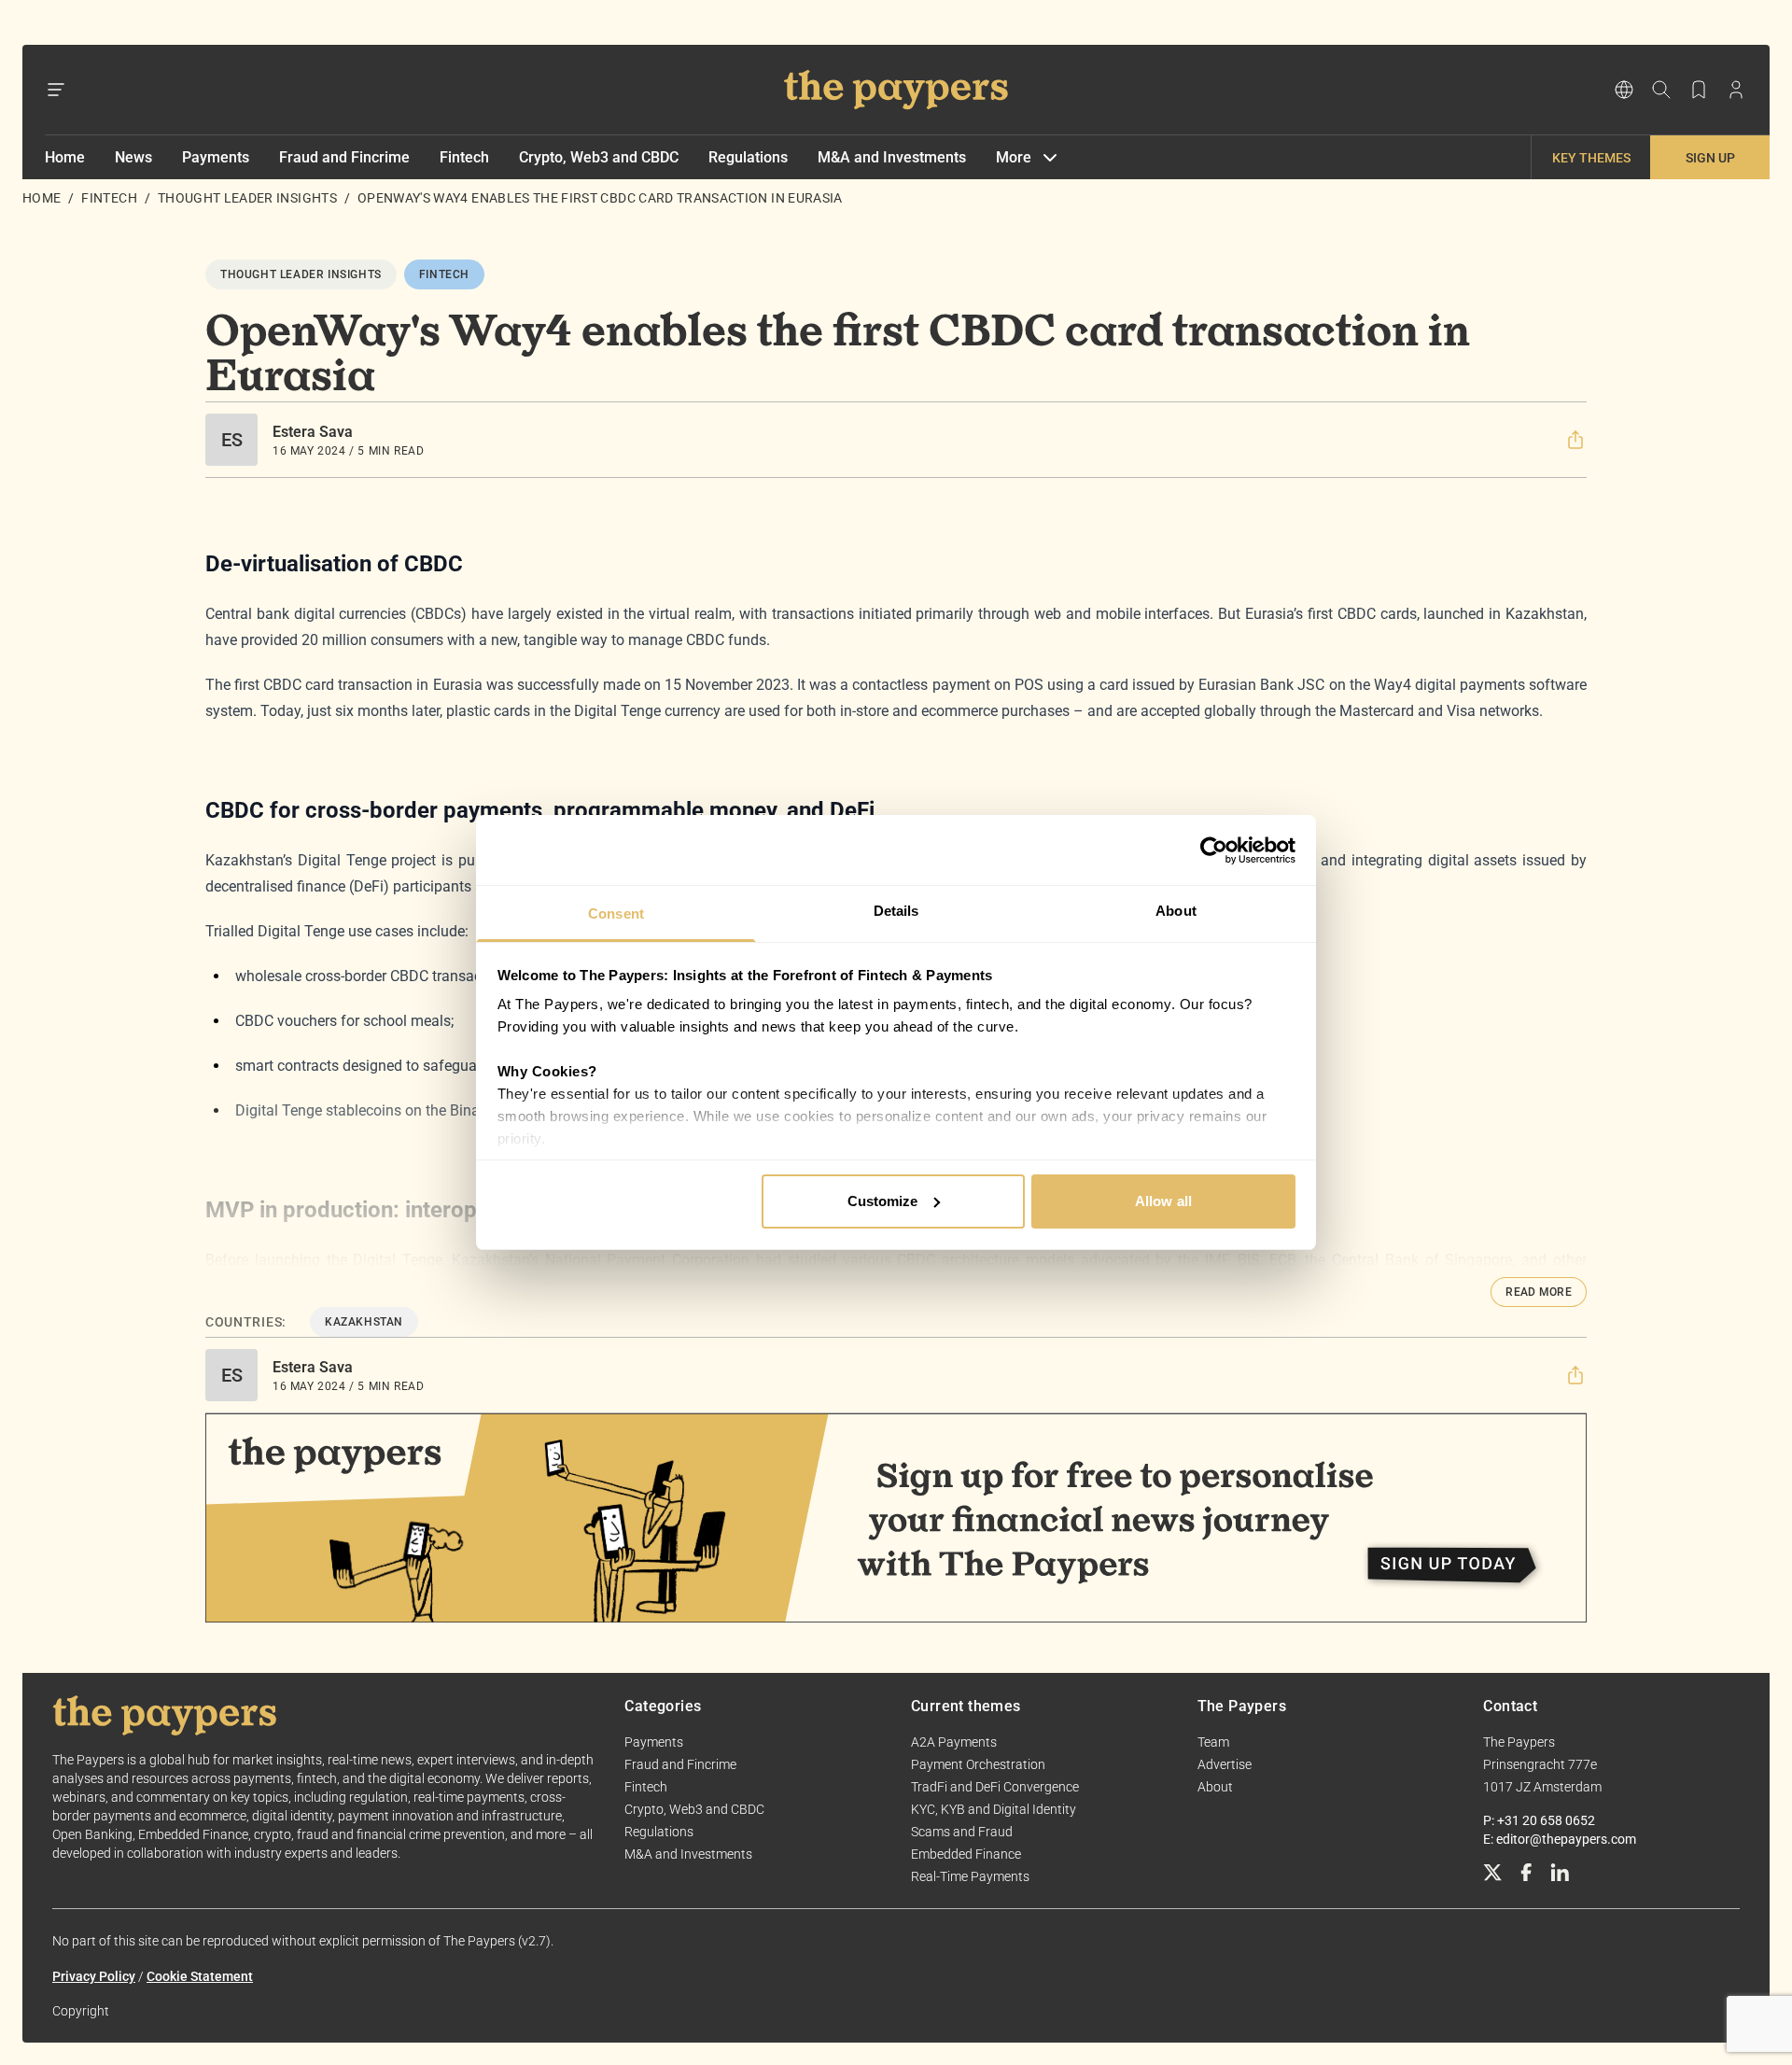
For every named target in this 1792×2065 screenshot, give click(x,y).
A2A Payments (954, 1742)
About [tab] (1176, 911)
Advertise (1225, 1764)
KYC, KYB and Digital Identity (994, 1809)
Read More (1539, 1292)
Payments (216, 157)
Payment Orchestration (978, 1764)
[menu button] (56, 90)
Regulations (748, 157)
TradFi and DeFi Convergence (995, 1787)
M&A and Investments (892, 157)
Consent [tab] (616, 913)
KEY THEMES (1591, 158)
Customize (883, 1201)
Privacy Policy (94, 1976)
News (133, 157)
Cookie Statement (200, 1976)
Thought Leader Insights (247, 198)
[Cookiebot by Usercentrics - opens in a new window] (1214, 850)
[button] (1575, 440)
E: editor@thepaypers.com (1560, 1839)
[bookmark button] (1699, 90)
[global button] (1624, 90)
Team (1213, 1742)
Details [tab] (896, 911)
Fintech (464, 157)
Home (65, 157)
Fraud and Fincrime (344, 157)
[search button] (1661, 90)
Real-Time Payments (970, 1876)
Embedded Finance (966, 1854)
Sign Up (1710, 158)
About (1215, 1787)
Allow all (1163, 1201)
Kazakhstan (364, 1322)
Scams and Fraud (962, 1832)
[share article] (1575, 440)
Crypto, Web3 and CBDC (599, 157)
